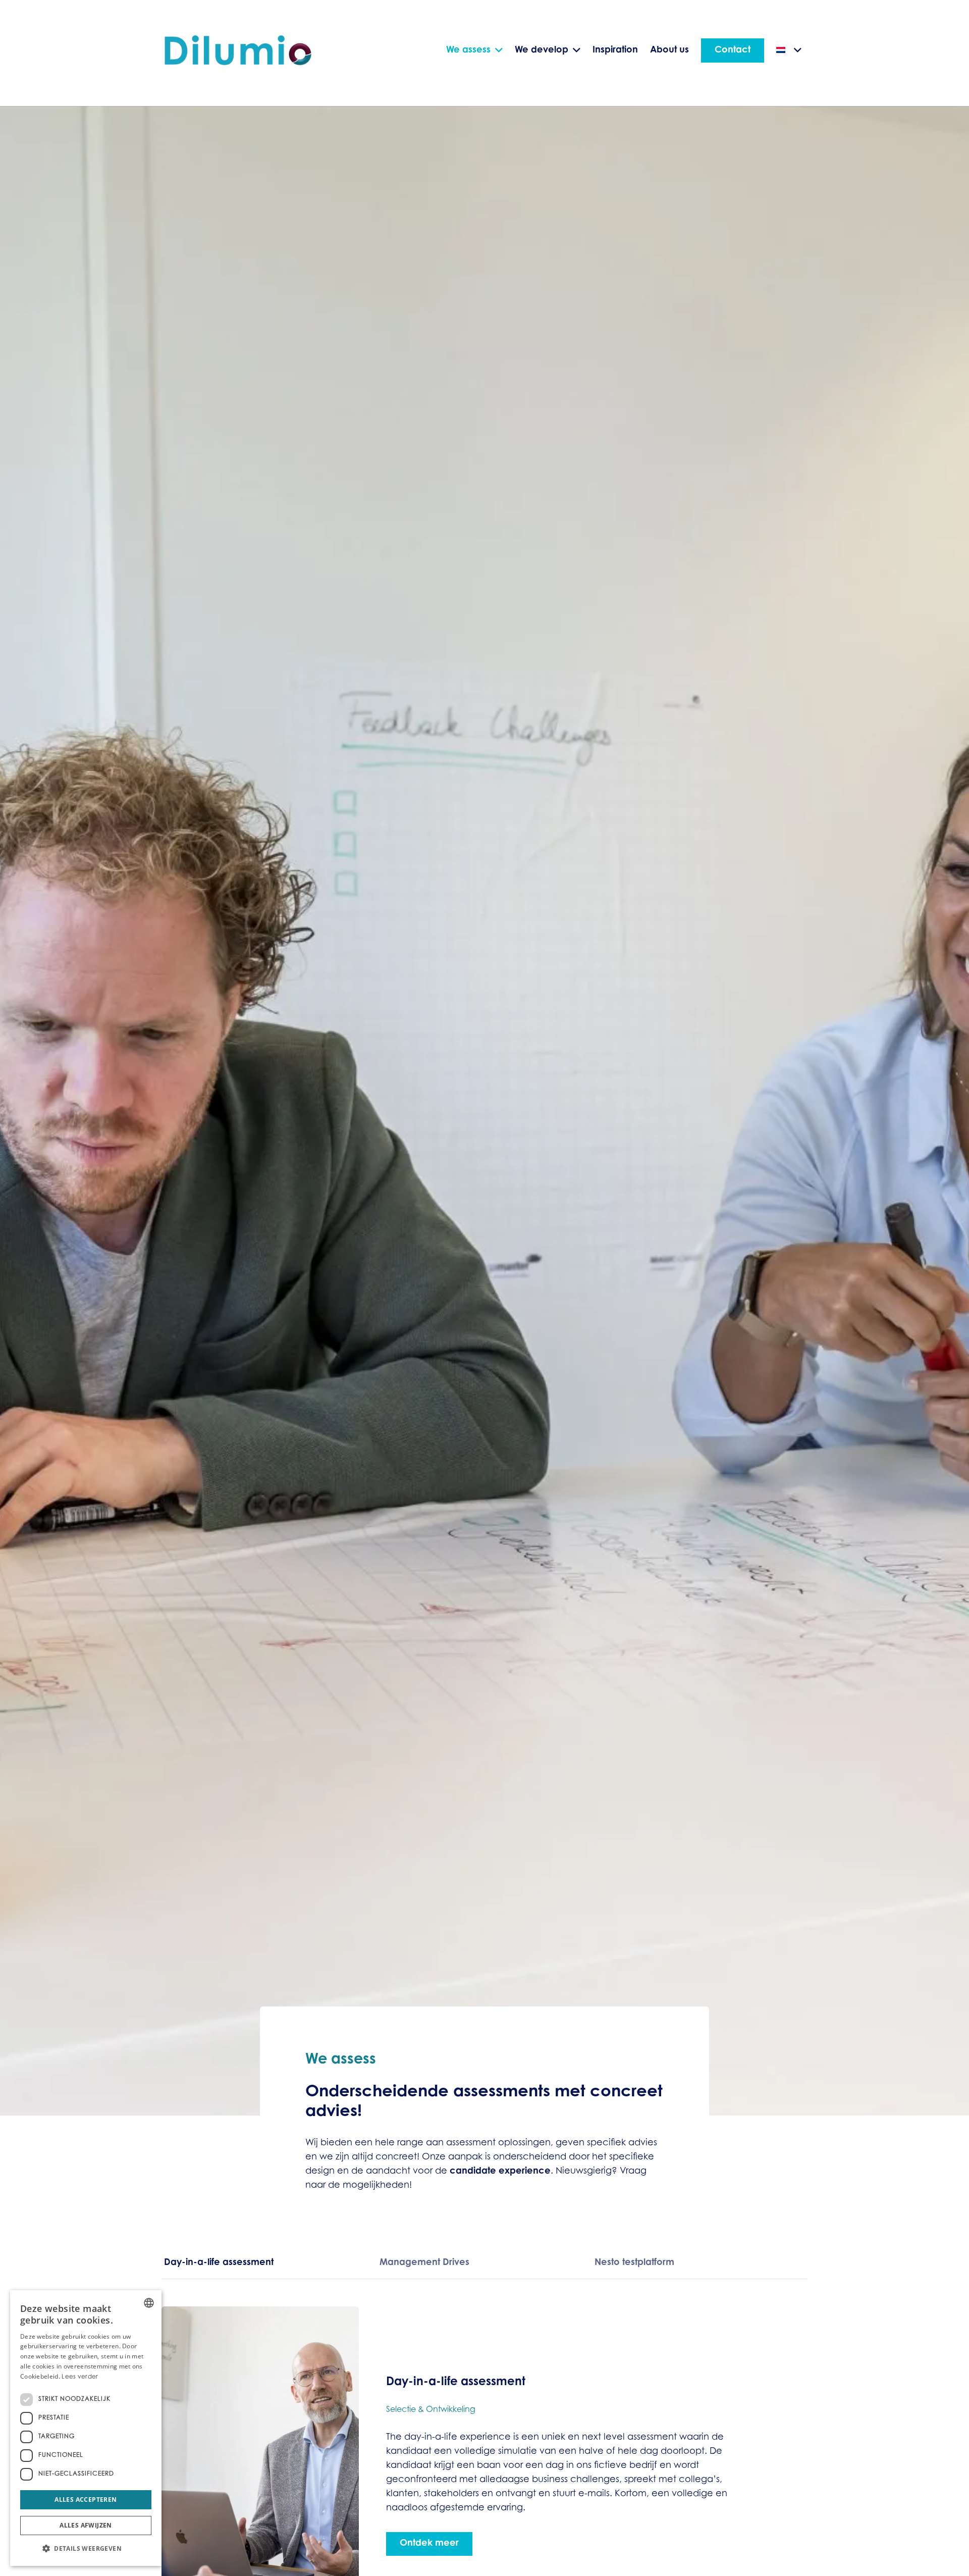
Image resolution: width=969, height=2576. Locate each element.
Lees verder (80, 2377)
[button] (86, 2549)
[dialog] (86, 2428)
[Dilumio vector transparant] (239, 51)
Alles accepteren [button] (86, 2500)
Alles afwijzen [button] (86, 2525)
